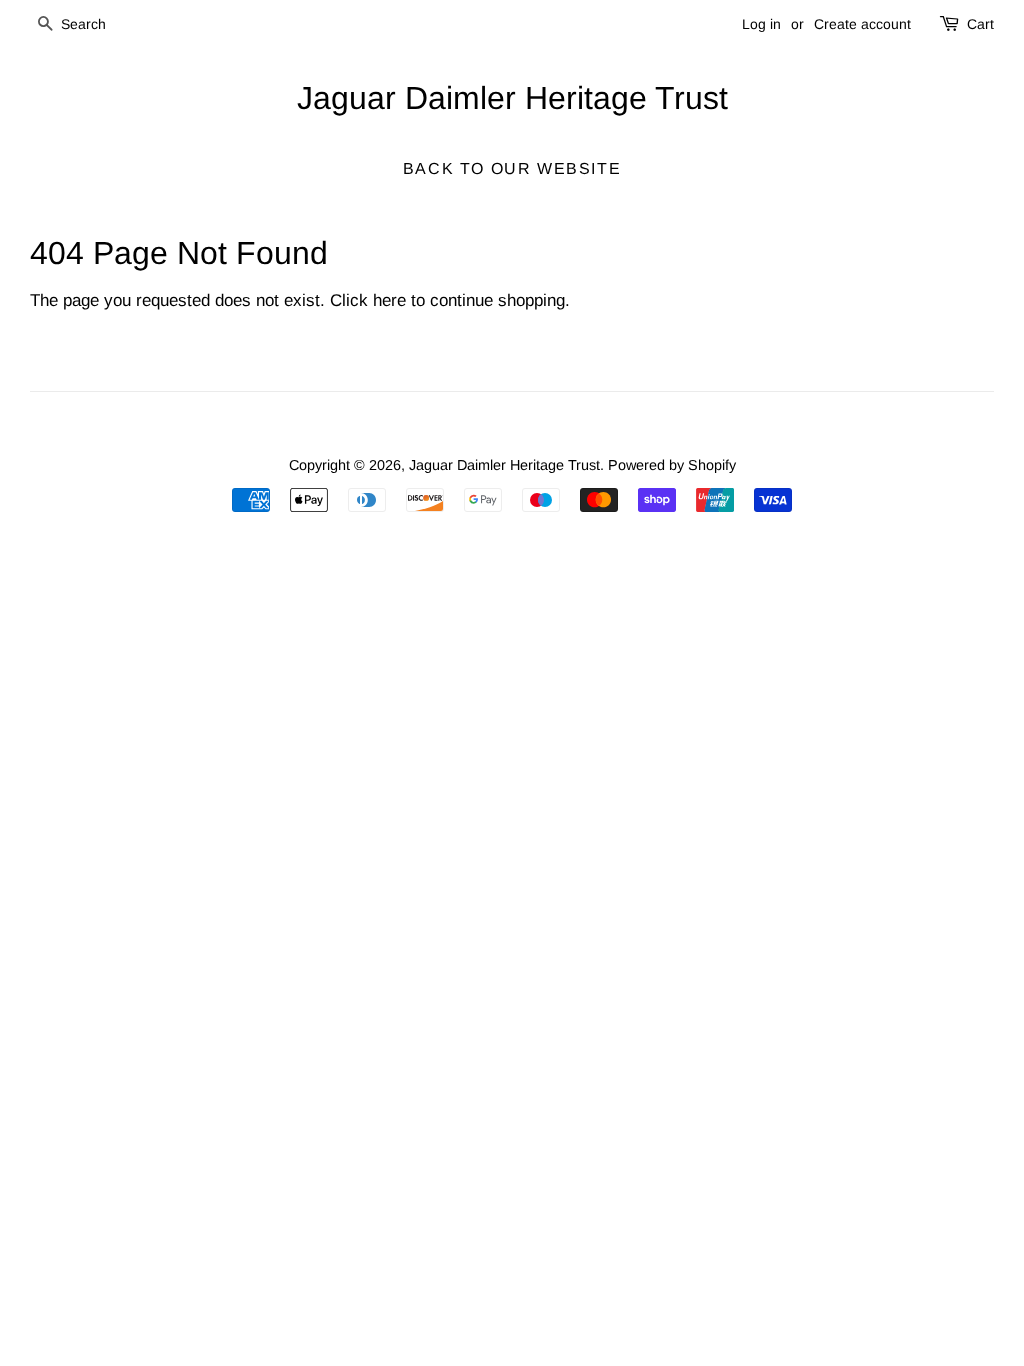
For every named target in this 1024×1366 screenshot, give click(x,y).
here (389, 300)
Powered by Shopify (672, 465)
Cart (980, 24)
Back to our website (512, 168)
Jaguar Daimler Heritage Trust (512, 98)
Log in (761, 24)
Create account (862, 24)
